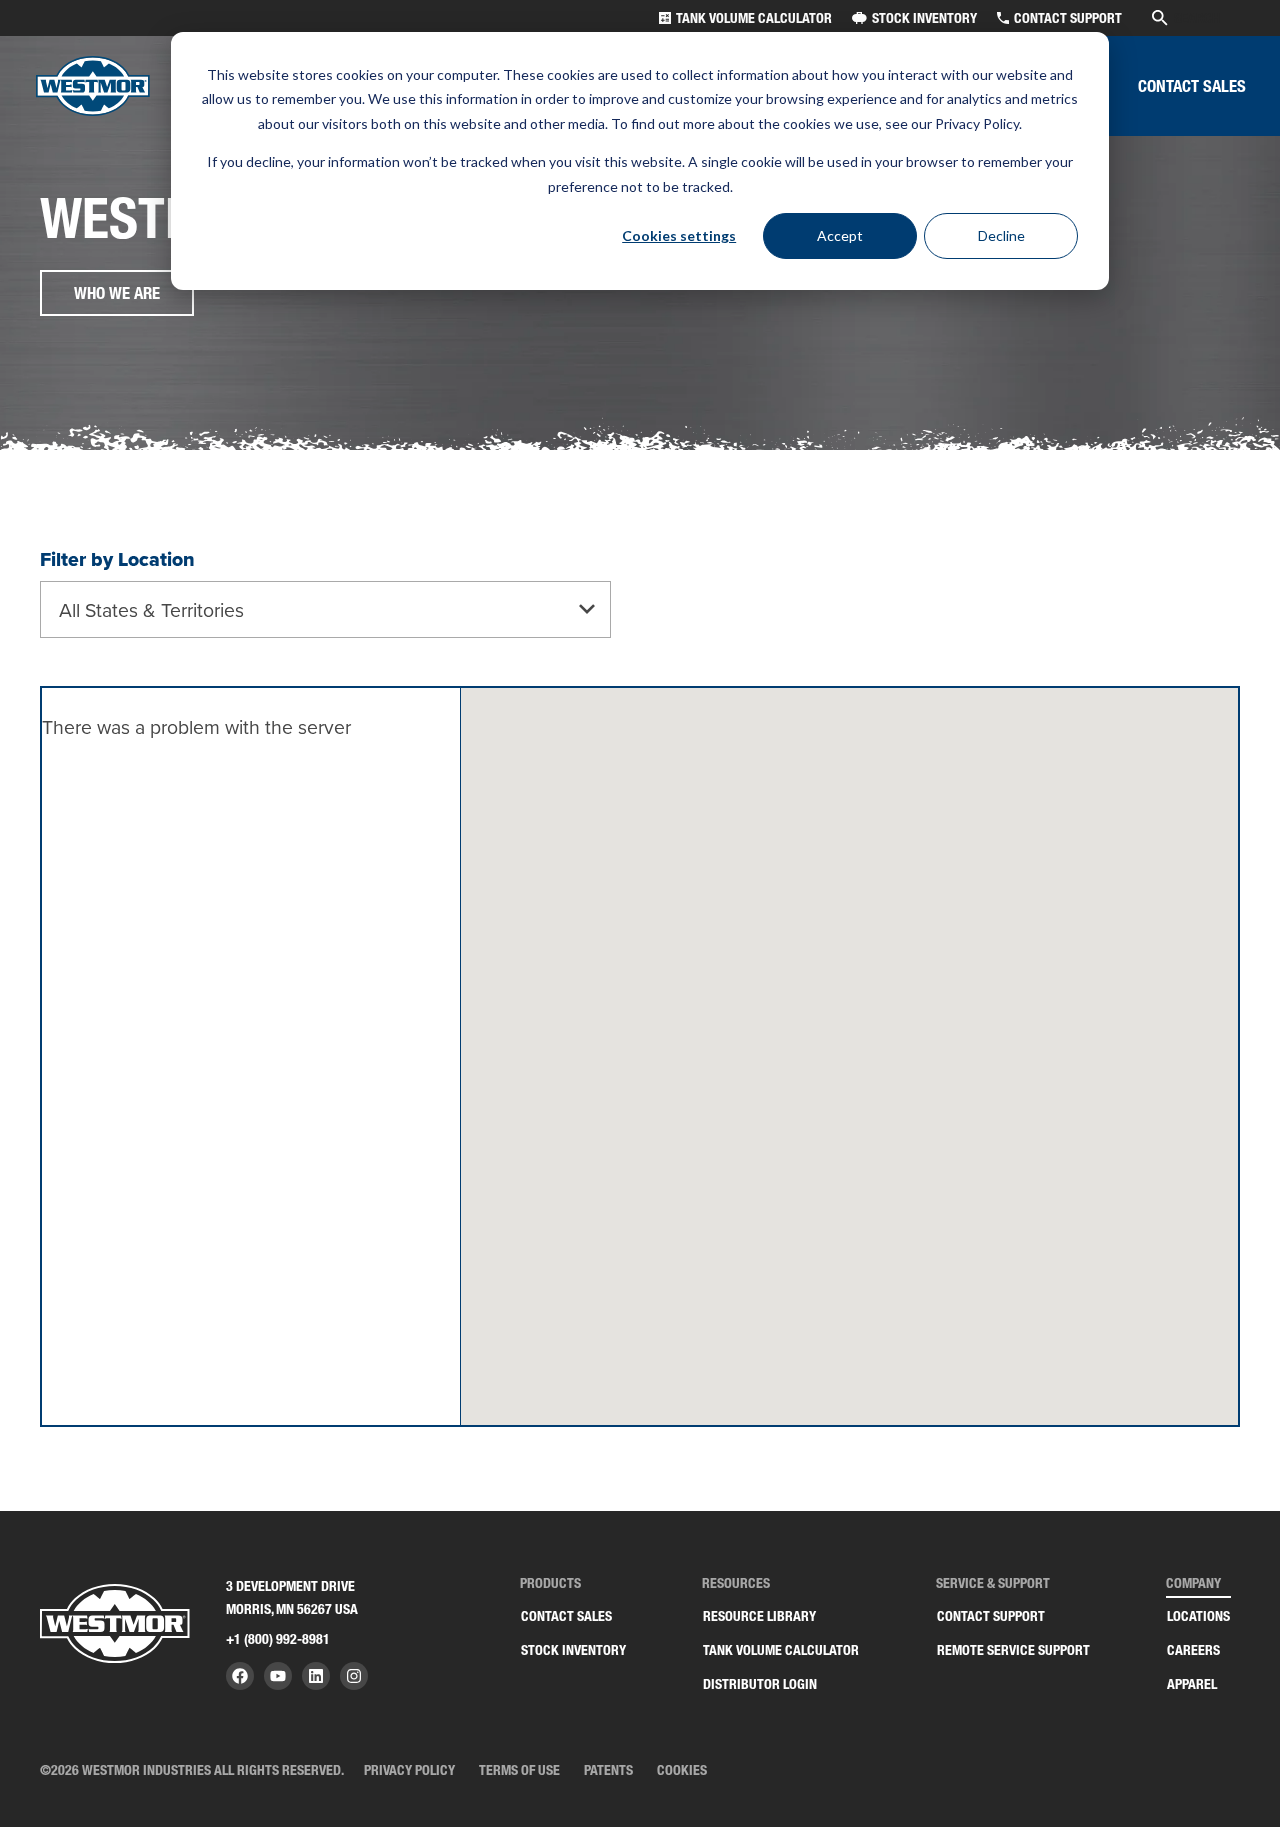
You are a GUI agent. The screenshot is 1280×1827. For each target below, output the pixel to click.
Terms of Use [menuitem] (519, 1770)
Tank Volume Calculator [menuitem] (781, 1650)
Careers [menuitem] (1193, 1650)
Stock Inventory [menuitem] (573, 1650)
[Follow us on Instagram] (354, 1676)
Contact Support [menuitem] (991, 1616)
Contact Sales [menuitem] (566, 1616)
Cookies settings (679, 235)
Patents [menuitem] (608, 1770)
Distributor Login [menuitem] (760, 1684)
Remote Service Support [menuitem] (1013, 1650)
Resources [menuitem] (736, 1583)
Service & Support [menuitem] (993, 1583)
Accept (840, 235)
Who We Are (117, 293)
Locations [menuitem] (1198, 1616)
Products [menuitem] (550, 1583)
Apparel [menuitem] (1192, 1684)
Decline (1001, 235)
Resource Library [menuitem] (759, 1616)
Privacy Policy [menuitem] (409, 1770)
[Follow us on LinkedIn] (316, 1676)
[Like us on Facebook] (240, 1676)
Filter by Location (117, 560)
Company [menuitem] (1193, 1583)
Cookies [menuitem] (682, 1770)
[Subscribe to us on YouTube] (278, 1676)
